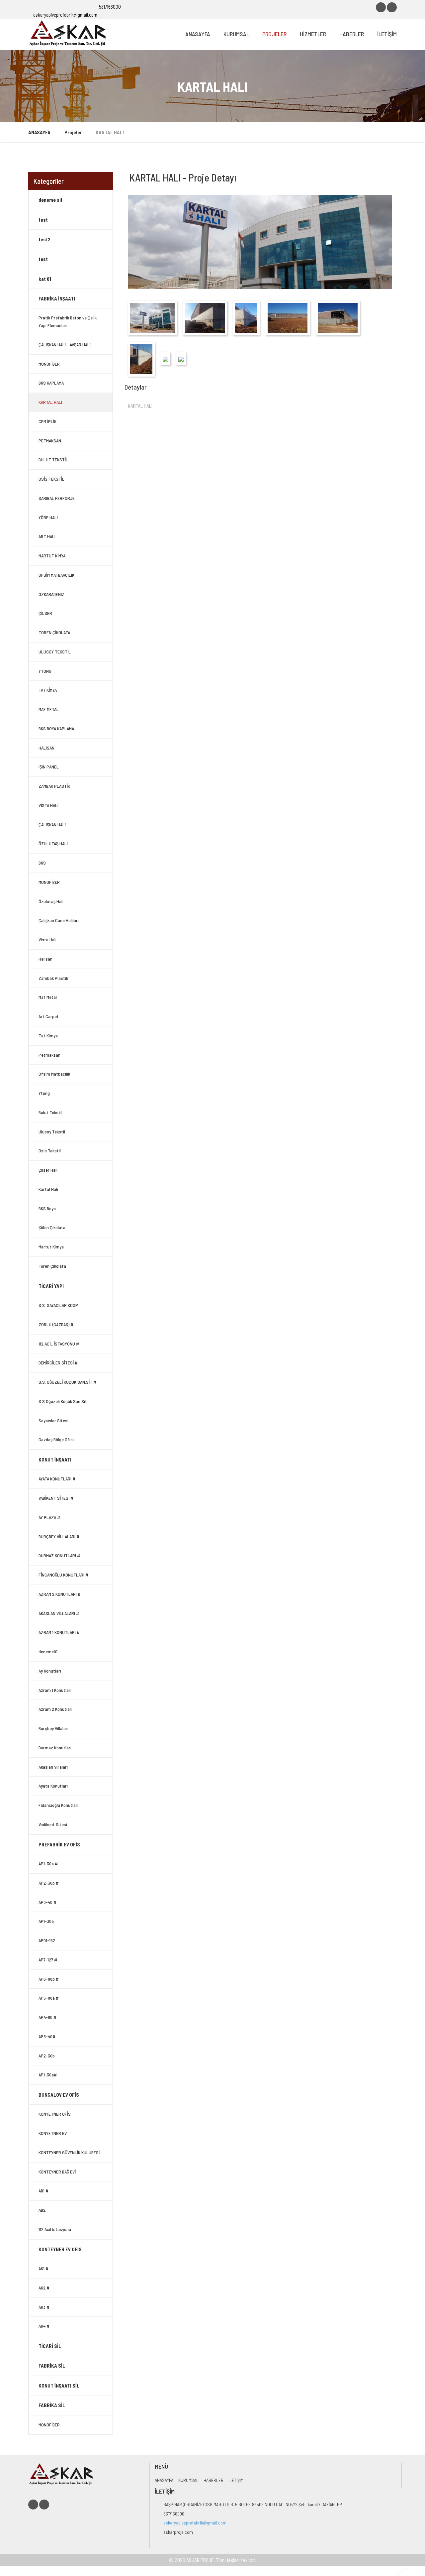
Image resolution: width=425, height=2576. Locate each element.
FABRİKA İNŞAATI (57, 298)
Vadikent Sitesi (53, 1824)
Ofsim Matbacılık (54, 1074)
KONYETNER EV (53, 2133)
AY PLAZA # (49, 1517)
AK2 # (44, 2288)
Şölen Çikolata (52, 1227)
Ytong (44, 1093)
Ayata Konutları (53, 1786)
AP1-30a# (48, 2075)
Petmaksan (49, 1055)
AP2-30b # (49, 1883)
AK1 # (43, 2268)
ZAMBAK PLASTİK (54, 786)
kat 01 (45, 279)
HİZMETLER (313, 34)
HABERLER (352, 34)
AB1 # (43, 2191)
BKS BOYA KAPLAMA (56, 728)
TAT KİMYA (48, 690)
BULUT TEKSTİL (53, 460)
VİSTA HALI (48, 805)
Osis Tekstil (50, 1151)
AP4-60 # (47, 2017)
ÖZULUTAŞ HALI (53, 843)
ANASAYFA (198, 34)
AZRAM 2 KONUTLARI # (60, 1594)
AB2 (42, 2210)
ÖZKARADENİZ (51, 594)
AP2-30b (47, 2056)
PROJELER (274, 34)
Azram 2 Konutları (55, 1709)
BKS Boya (47, 1208)
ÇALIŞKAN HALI (52, 824)
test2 (44, 239)
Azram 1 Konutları (55, 1690)
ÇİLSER (45, 613)
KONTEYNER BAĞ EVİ (57, 2172)
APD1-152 (47, 1940)
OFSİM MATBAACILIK (56, 575)
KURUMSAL (236, 34)
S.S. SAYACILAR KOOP (58, 1305)
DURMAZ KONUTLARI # (59, 1555)
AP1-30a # (48, 1864)
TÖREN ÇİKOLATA (54, 632)
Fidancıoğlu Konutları (58, 1805)
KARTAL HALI (50, 402)
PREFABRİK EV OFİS (59, 1844)
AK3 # (44, 2307)
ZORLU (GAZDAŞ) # (56, 1324)
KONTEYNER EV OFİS (60, 2249)
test (43, 220)
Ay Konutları (50, 1671)
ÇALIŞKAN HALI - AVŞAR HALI (65, 345)
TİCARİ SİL (50, 2346)
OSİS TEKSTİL (51, 479)
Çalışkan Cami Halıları (59, 920)
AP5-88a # (49, 1998)
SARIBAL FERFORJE (57, 498)
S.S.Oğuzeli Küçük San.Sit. (63, 1401)
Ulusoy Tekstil (52, 1132)
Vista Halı (47, 939)
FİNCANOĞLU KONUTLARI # (63, 1575)
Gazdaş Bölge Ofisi (56, 1439)
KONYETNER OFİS (55, 2114)
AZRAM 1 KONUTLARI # (59, 1632)
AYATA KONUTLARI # (57, 1479)
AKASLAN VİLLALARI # (59, 1613)
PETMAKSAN (50, 441)
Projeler (73, 132)
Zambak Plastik (53, 978)
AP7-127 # (48, 1960)
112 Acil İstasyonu (55, 2229)
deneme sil (50, 200)
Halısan (45, 959)
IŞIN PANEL (49, 767)
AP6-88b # (49, 1979)
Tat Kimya (48, 1036)
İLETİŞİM (387, 34)
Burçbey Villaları (53, 1728)
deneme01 (48, 1651)
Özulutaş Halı (51, 901)
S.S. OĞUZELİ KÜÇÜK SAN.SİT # (67, 1382)
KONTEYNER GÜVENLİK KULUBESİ (69, 2152)
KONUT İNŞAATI (55, 1460)
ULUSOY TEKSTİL (55, 652)
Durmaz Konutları (55, 1748)
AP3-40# (47, 2036)
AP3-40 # (47, 1902)
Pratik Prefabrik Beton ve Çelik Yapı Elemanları (68, 321)
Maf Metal (48, 997)
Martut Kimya (51, 1247)
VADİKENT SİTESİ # (56, 1498)
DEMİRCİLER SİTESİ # (58, 1363)
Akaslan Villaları (53, 1767)
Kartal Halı (48, 1189)
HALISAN (46, 748)
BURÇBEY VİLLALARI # (59, 1536)
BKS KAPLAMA (51, 383)
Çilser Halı (48, 1170)
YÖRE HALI (48, 517)
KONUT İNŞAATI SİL (59, 2386)
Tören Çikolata (52, 1266)
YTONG (45, 671)
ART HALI (47, 536)
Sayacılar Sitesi (53, 1420)
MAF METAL (49, 709)
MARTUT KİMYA (52, 556)
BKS (42, 863)
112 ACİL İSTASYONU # (59, 1344)
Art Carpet (49, 1016)
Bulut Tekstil (50, 1112)
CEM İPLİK (47, 421)
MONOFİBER (49, 364)
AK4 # (44, 2326)
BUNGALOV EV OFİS (59, 2095)
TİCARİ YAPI (51, 1286)
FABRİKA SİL (52, 2366)
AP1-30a (46, 1921)
